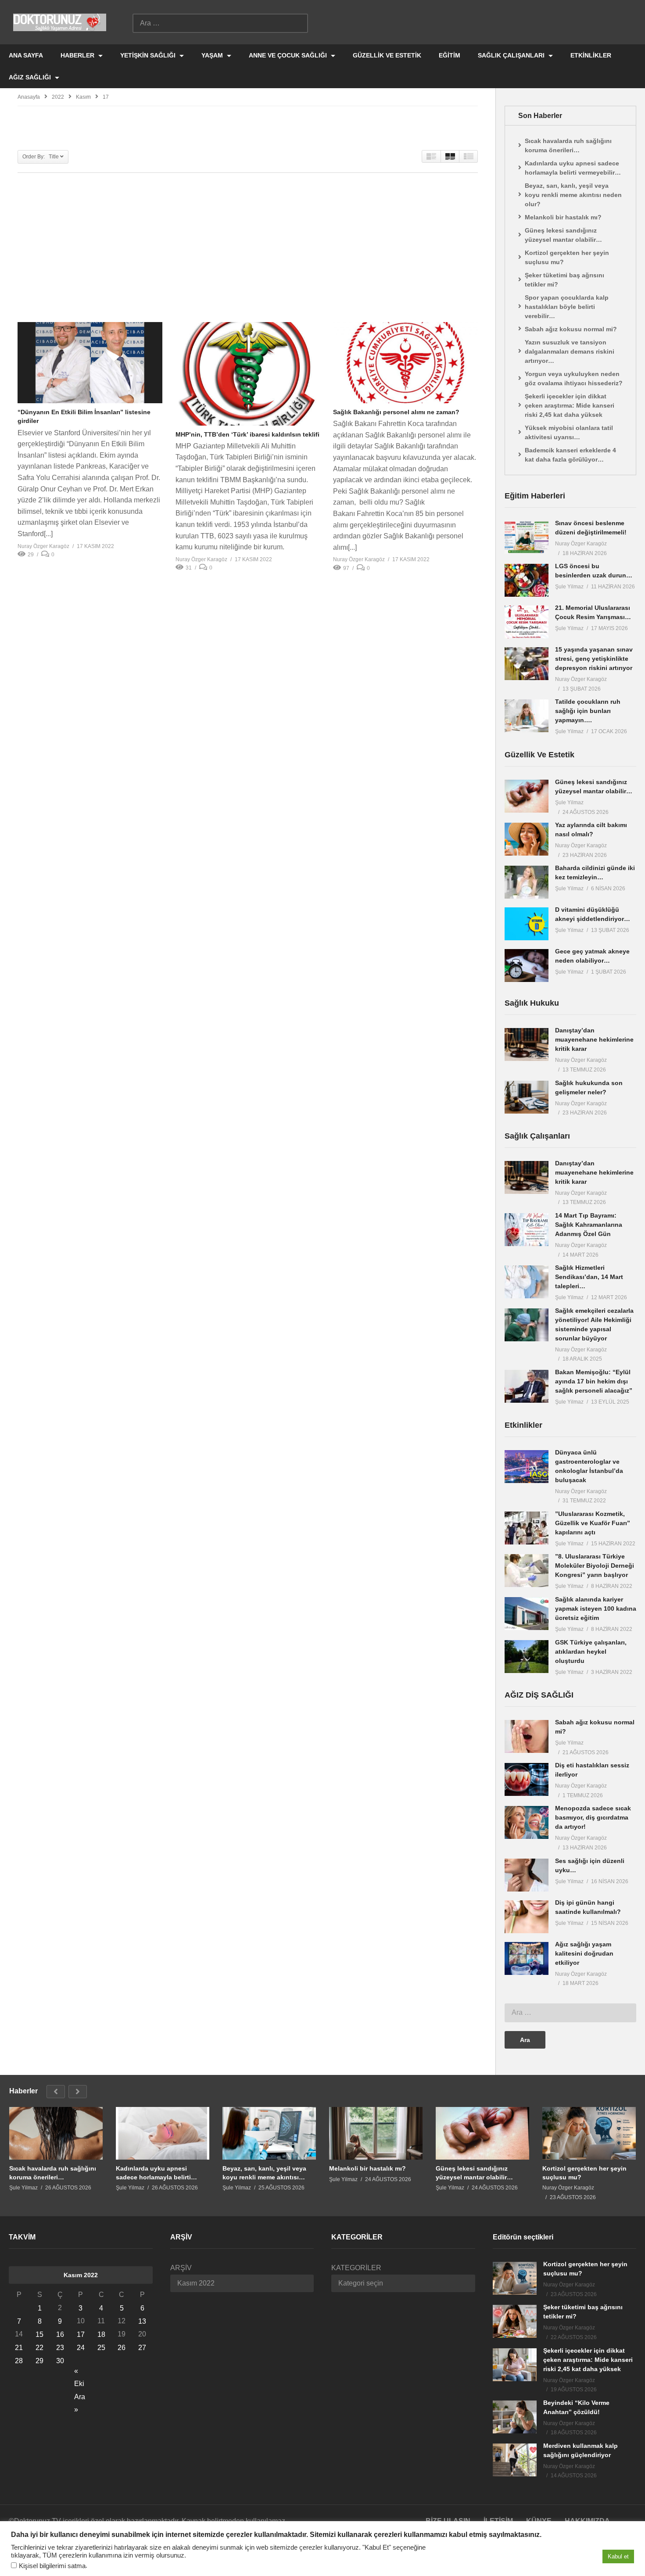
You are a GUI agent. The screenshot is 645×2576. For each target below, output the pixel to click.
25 (101, 2348)
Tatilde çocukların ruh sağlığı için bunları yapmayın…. (588, 711)
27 (142, 2348)
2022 (58, 97)
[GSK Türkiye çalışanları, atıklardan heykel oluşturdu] (527, 1657)
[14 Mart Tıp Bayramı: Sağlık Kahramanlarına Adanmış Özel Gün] (527, 1230)
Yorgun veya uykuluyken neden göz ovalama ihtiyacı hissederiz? (574, 378)
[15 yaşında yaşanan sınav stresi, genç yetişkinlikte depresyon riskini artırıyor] (527, 664)
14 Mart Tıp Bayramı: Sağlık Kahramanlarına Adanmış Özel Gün (589, 1225)
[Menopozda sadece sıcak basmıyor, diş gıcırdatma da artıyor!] (527, 1822)
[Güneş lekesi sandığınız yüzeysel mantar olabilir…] (527, 796)
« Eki (79, 2372)
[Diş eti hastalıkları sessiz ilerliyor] (527, 1779)
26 (122, 2348)
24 (81, 2348)
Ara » (80, 2398)
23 (60, 2348)
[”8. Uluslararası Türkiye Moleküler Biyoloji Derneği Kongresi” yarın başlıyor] (527, 1571)
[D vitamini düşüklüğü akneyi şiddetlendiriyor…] (527, 924)
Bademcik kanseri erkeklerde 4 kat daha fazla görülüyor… (570, 455)
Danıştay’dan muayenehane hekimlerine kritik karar (594, 1039)
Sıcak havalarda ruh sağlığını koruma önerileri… (568, 145)
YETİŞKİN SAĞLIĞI (149, 55)
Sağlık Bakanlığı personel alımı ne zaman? (396, 412)
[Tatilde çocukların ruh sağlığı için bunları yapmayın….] (527, 716)
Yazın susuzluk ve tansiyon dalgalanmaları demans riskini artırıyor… (570, 351)
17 (81, 2334)
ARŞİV (181, 2268)
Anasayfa (29, 97)
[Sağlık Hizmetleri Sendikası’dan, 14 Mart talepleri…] (527, 1282)
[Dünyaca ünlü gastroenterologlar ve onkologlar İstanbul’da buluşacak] (527, 1467)
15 (39, 2334)
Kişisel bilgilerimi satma (52, 2566)
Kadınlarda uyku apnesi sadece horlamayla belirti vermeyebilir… (573, 168)
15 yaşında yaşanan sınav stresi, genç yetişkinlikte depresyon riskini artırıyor (594, 659)
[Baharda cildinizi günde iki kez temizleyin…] (527, 882)
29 (39, 2361)
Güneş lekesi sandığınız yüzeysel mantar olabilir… (563, 235)
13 (142, 2321)
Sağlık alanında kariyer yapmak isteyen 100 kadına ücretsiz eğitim (596, 1609)
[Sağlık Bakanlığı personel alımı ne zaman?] (405, 363)
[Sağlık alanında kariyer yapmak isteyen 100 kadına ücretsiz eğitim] (527, 1614)
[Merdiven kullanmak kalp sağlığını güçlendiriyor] (515, 2460)
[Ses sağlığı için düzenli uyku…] (527, 1875)
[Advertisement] (248, 247)
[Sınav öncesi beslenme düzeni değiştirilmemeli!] (527, 537)
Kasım (83, 97)
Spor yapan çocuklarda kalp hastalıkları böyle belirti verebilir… (567, 307)
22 (39, 2348)
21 (19, 2348)
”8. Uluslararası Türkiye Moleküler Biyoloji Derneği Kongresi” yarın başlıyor (595, 1566)
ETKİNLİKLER (591, 55)
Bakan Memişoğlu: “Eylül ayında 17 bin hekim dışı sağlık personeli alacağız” (594, 1381)
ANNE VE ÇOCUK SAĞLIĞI (289, 55)
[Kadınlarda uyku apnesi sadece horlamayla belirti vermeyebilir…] (163, 2133)
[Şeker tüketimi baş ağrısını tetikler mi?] (515, 2321)
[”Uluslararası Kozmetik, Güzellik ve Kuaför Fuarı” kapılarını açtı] (527, 1528)
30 (60, 2361)
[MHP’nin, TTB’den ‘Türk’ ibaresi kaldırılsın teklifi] (248, 374)
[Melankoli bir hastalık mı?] (376, 2133)
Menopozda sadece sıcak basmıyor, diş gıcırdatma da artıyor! (593, 1817)
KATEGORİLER (356, 2268)
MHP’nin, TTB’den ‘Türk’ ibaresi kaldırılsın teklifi (247, 434)
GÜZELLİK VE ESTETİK (387, 55)
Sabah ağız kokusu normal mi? (571, 329)
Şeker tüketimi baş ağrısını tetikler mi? (564, 280)
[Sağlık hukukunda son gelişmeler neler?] (527, 1097)
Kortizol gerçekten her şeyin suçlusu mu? (567, 257)
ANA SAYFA (26, 55)
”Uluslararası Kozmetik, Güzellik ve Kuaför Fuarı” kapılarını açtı (593, 1523)
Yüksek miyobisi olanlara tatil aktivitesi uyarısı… (569, 432)
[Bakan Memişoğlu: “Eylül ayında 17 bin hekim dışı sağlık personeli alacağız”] (527, 1386)
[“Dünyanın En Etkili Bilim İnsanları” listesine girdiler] (90, 363)
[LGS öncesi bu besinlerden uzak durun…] (527, 580)
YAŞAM (213, 55)
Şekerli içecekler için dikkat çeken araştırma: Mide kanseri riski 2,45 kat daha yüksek (570, 405)
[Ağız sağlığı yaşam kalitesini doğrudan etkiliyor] (527, 1958)
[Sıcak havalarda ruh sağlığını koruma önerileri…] (56, 2133)
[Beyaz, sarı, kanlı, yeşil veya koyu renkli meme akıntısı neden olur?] (269, 2133)
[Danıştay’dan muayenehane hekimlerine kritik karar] (527, 1044)
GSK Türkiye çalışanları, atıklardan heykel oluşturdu (591, 1652)
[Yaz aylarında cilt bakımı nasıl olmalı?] (527, 839)
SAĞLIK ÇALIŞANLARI (512, 55)
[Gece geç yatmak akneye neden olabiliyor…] (527, 966)
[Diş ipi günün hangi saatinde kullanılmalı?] (527, 1917)
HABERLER (78, 55)
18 (101, 2334)
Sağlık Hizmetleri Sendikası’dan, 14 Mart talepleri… (589, 1277)
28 (19, 2361)
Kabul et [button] (618, 2556)
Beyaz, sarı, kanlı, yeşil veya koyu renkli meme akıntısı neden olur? (573, 195)
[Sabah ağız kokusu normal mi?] (527, 1736)
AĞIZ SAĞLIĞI (31, 77)
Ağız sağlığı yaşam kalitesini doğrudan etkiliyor (584, 1953)
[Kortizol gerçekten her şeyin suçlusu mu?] (589, 2133)
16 (60, 2334)
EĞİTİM (450, 55)
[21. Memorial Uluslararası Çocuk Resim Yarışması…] (527, 622)
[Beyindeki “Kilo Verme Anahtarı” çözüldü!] (515, 2417)
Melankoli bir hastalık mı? (563, 217)
